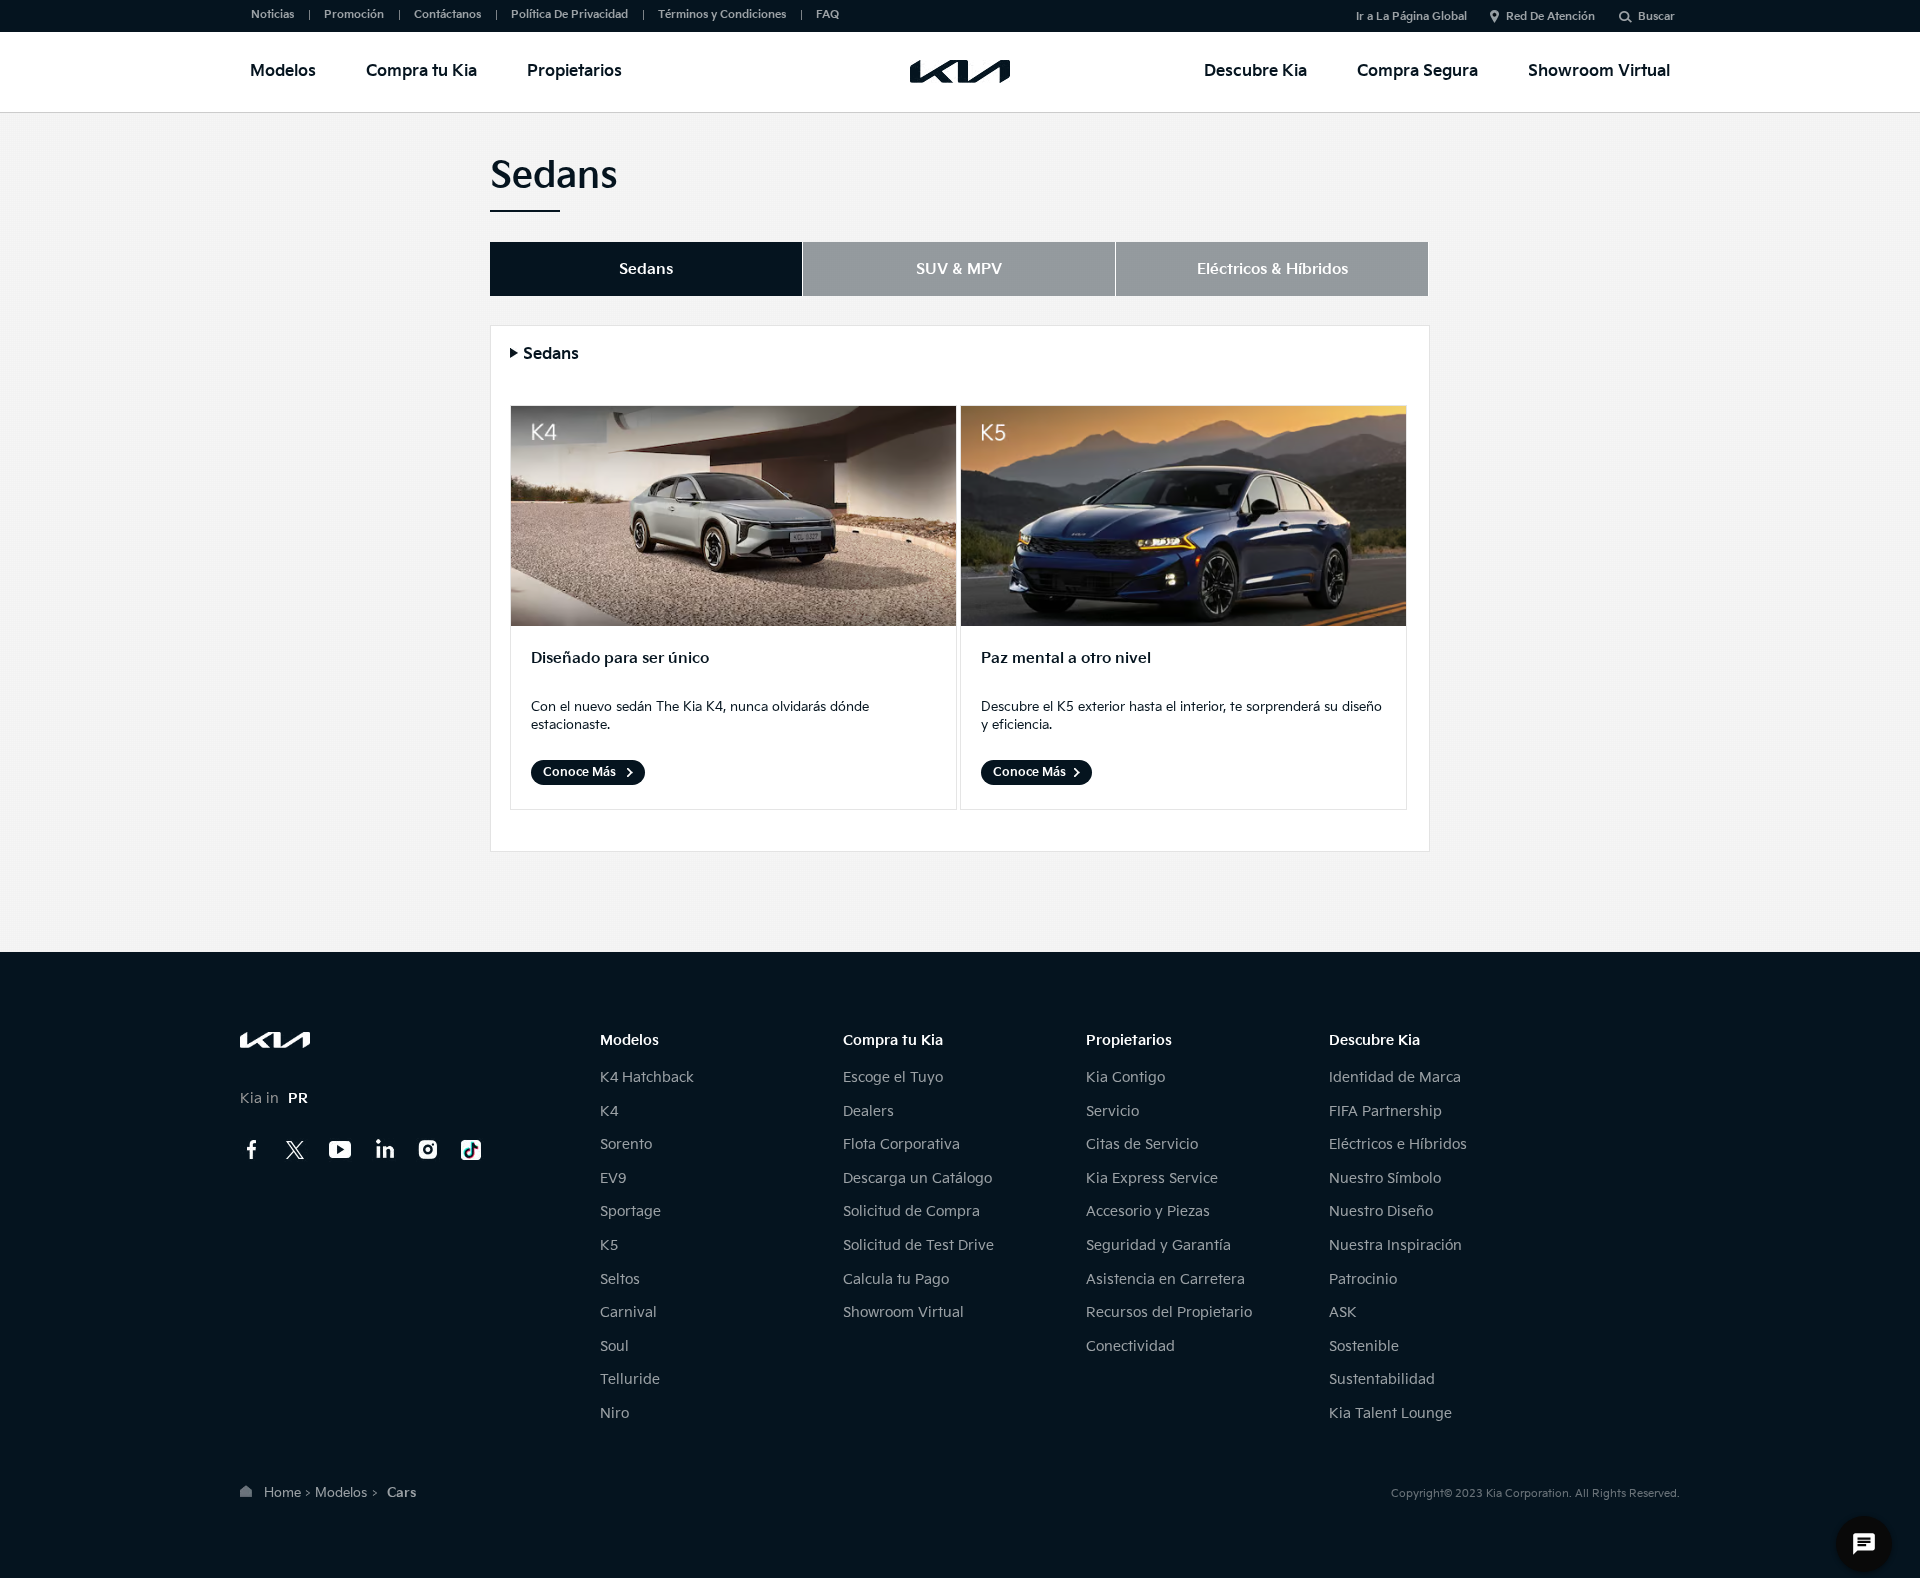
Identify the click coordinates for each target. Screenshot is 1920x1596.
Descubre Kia (1255, 71)
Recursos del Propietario (1169, 1312)
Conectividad (1130, 1346)
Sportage (630, 1211)
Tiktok (472, 1150)
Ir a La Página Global (1411, 16)
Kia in (274, 1098)
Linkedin (384, 1150)
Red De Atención (1550, 16)
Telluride (630, 1379)
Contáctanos (447, 14)
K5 (609, 1245)
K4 (609, 1111)
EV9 (613, 1178)
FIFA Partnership (1385, 1111)
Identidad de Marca (1395, 1077)
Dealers (868, 1111)
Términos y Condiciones (722, 14)
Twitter (296, 1150)
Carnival (628, 1312)
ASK (1343, 1312)
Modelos (283, 71)
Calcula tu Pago (896, 1279)
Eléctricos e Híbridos (1398, 1144)
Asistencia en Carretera (1165, 1279)
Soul (614, 1346)
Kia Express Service (1152, 1178)
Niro (614, 1413)
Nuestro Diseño (1381, 1211)
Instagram (428, 1150)
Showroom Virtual (1599, 71)
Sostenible (1364, 1346)
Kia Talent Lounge (1390, 1413)
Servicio (1112, 1111)
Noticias (272, 14)
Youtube (340, 1150)
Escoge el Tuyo (893, 1077)
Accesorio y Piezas (1148, 1211)
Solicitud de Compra (911, 1211)
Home (282, 1493)
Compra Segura (1417, 71)
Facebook (252, 1150)
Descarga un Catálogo (917, 1178)
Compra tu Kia (421, 71)
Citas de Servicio (1142, 1144)
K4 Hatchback (647, 1077)
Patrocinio (1363, 1279)
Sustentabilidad (1382, 1379)
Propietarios (574, 71)
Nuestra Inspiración (1395, 1245)
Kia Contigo (1125, 1077)
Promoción (354, 14)
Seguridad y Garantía (1158, 1245)
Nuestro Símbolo (1385, 1178)
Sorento (626, 1144)
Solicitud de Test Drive (918, 1245)
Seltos (620, 1279)
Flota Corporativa (901, 1144)
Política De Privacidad (569, 14)
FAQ (827, 14)
